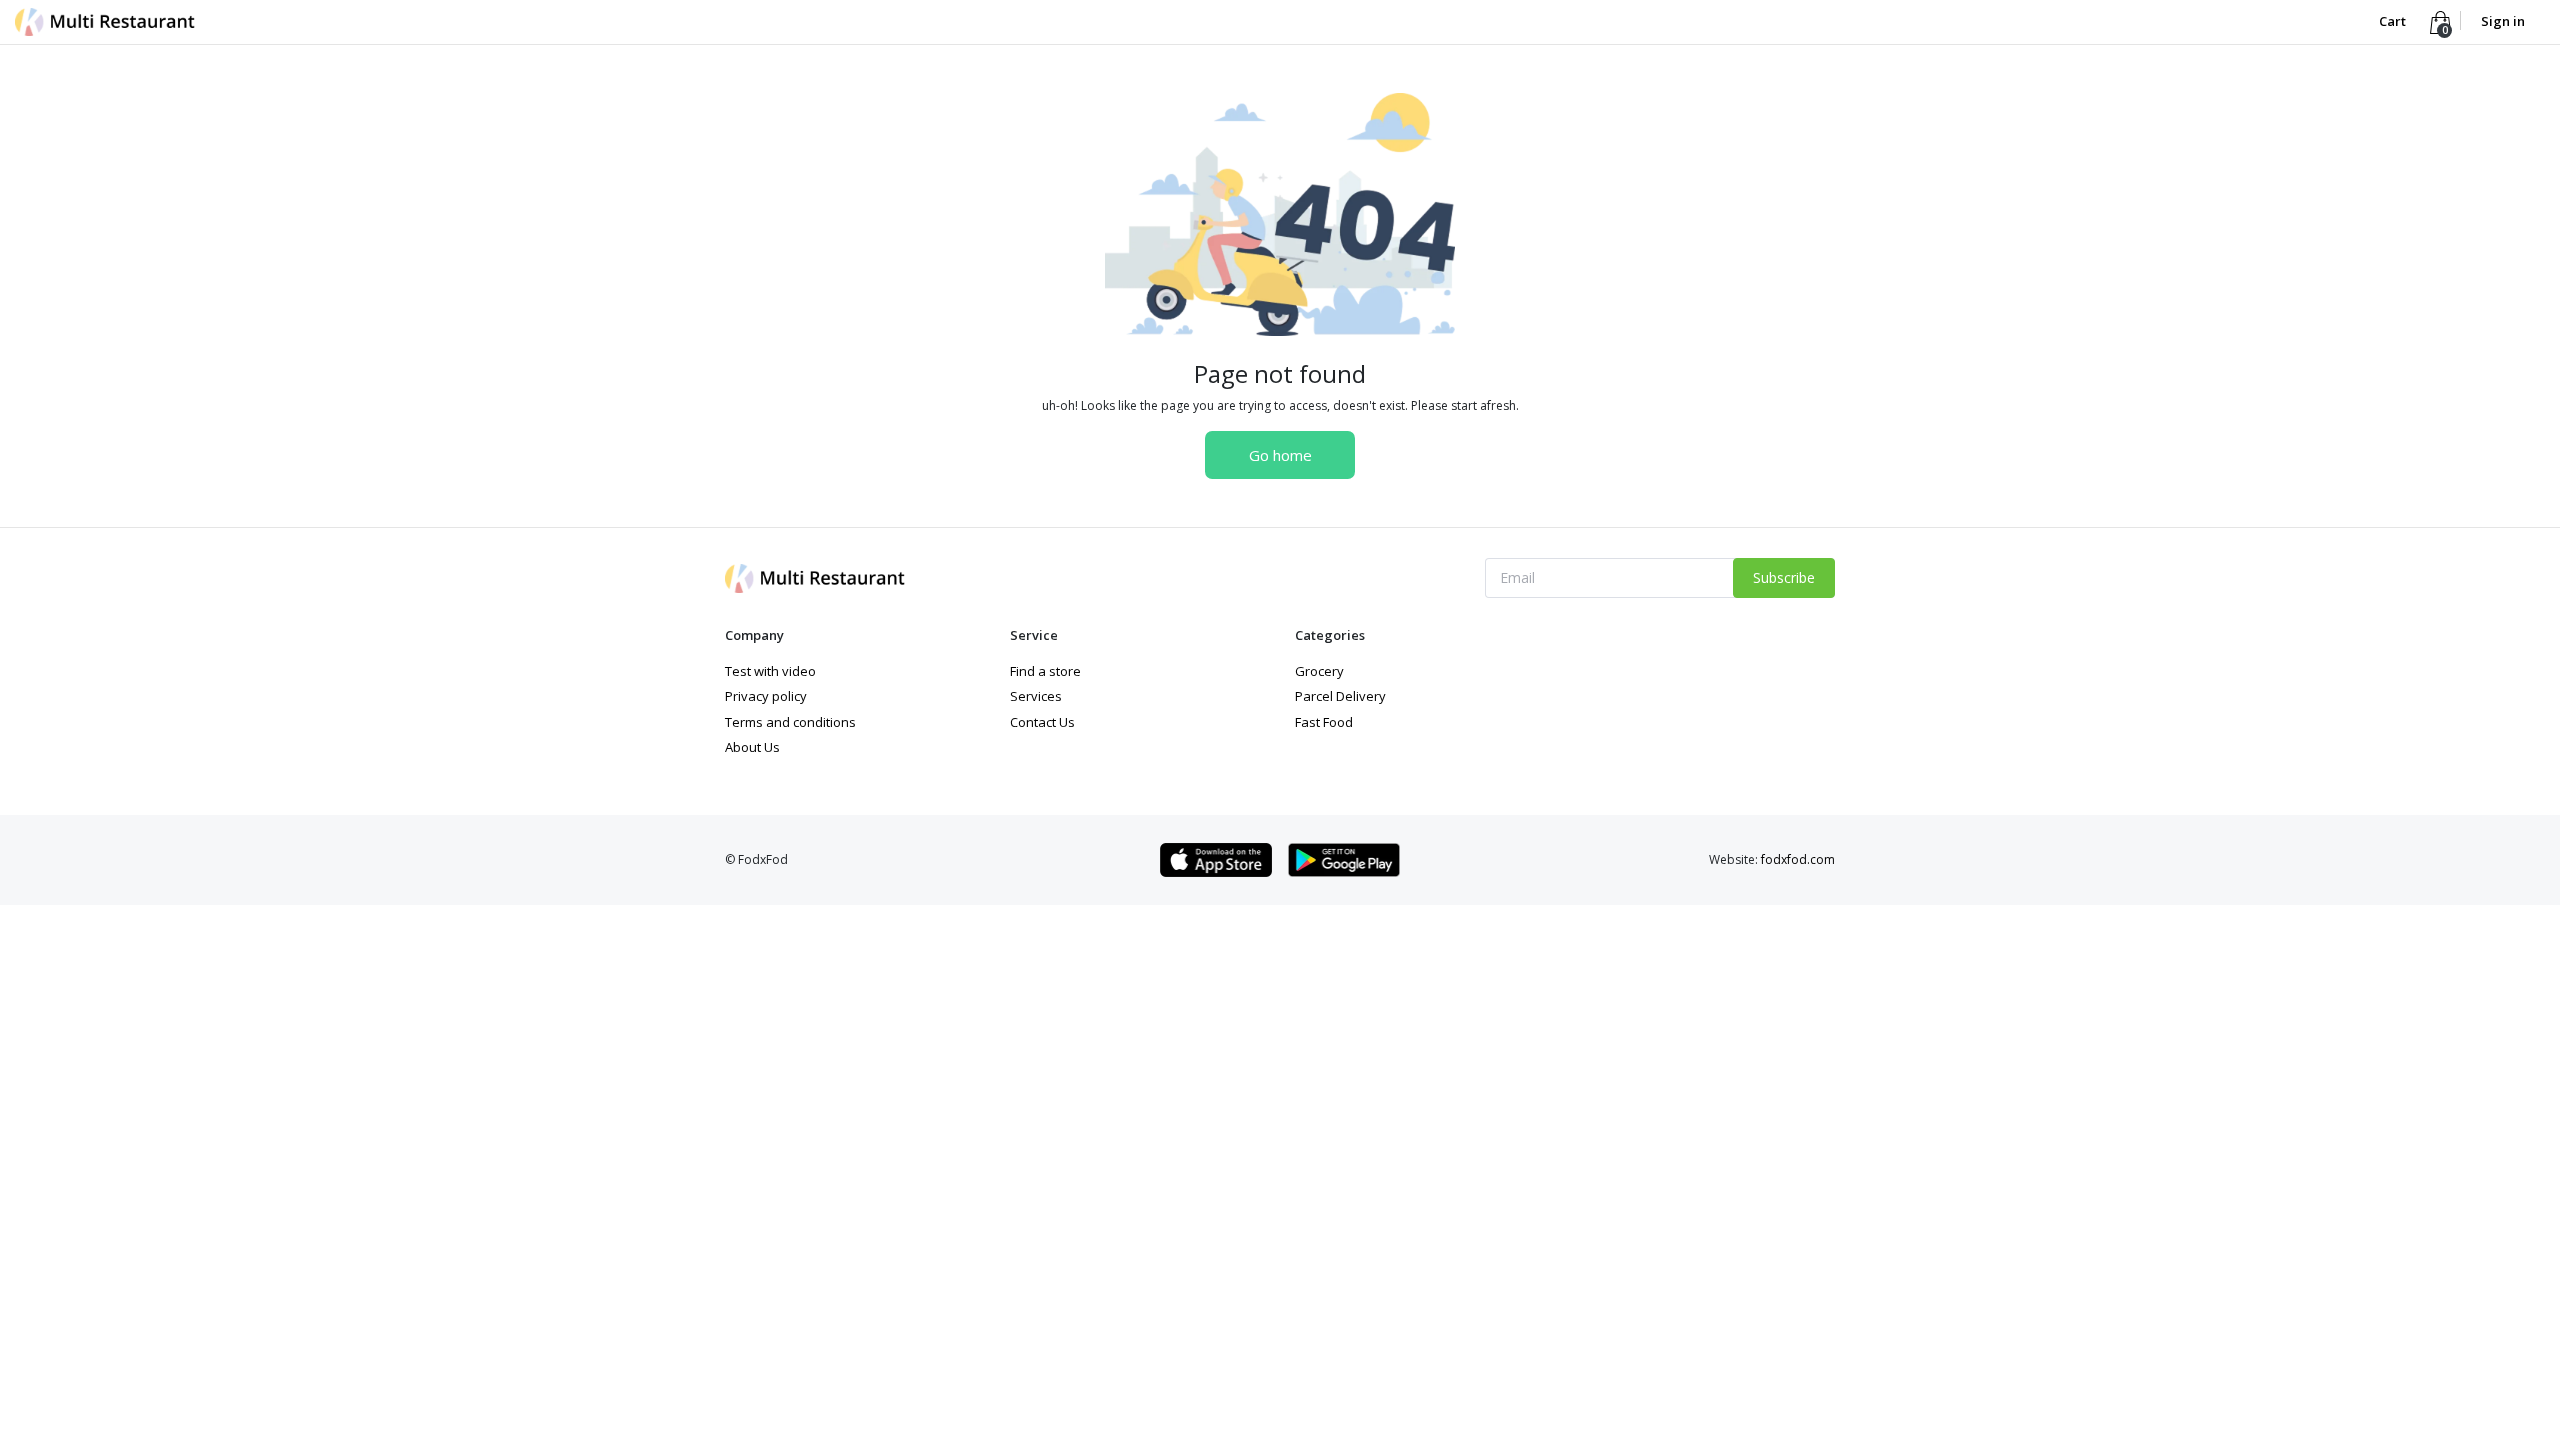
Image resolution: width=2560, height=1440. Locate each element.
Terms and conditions (790, 722)
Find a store (1045, 671)
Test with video (770, 671)
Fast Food (1324, 722)
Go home (1280, 455)
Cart (2394, 21)
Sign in (2503, 21)
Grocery (1319, 671)
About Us (752, 747)
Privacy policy (766, 696)
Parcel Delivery (1340, 696)
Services (1036, 696)
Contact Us (1042, 722)
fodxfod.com (1798, 859)
